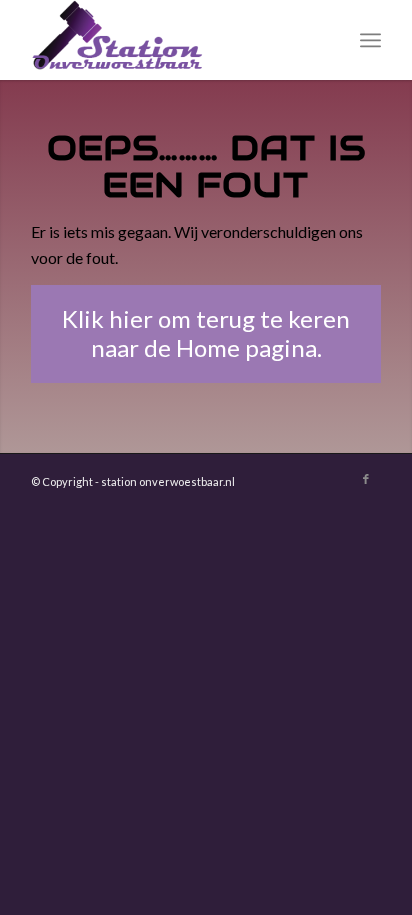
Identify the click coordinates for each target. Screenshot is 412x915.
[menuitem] (370, 40)
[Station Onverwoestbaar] (171, 40)
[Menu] (370, 40)
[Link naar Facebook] (366, 479)
